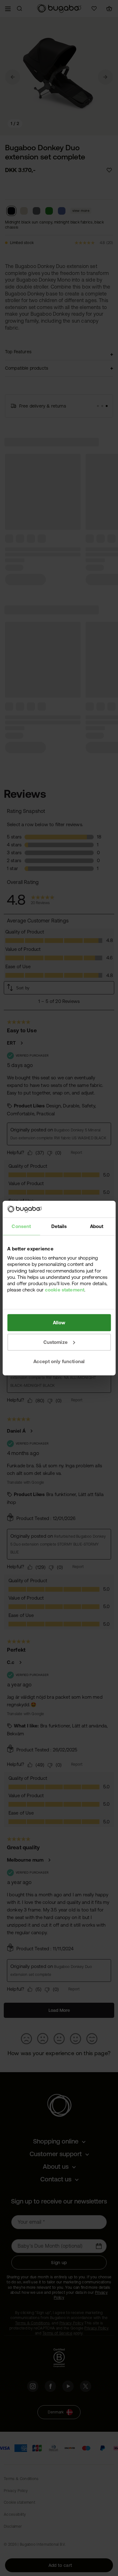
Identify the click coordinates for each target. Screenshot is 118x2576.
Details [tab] (59, 1226)
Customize (56, 1342)
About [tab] (97, 1226)
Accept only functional (59, 1361)
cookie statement (65, 1290)
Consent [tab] (21, 1226)
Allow (59, 1323)
